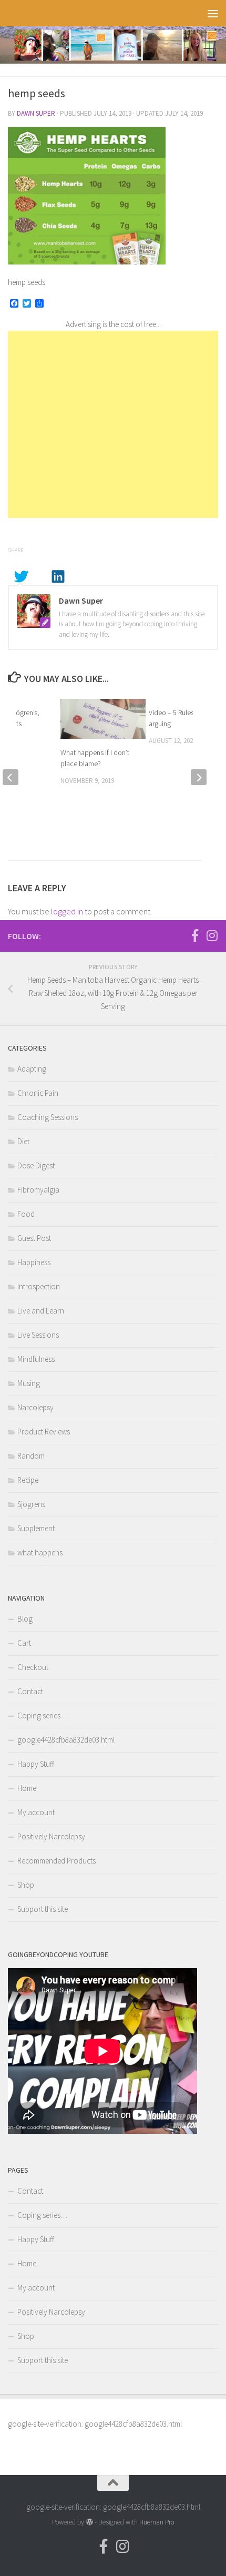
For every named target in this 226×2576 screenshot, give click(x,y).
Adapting (32, 1069)
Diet (23, 1141)
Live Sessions (38, 1335)
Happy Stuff (36, 1764)
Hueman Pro (157, 2522)
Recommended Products (56, 1861)
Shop (26, 1885)
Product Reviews (44, 1432)
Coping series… (42, 1715)
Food (26, 1214)
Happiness (34, 1262)
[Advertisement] (113, 424)
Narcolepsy (35, 1407)
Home (27, 1788)
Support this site (43, 1909)
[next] (199, 777)
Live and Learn (41, 1311)
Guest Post (34, 1238)
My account (36, 1812)
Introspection (39, 1286)
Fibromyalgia (38, 1190)
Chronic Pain (38, 1093)
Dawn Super (36, 113)
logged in (67, 911)
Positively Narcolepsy (51, 1836)
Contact (30, 1691)
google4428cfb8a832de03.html (66, 1740)
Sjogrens (31, 1504)
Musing (29, 1383)
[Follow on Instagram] (212, 935)
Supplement (36, 1528)
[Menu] (213, 13)
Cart (24, 1643)
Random (31, 1456)
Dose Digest (36, 1165)
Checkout (33, 1667)
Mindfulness (36, 1359)
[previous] (11, 777)
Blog (25, 1619)
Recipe (28, 1480)
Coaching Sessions (48, 1117)
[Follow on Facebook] (195, 935)
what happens (40, 1552)
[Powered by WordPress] (89, 2522)
